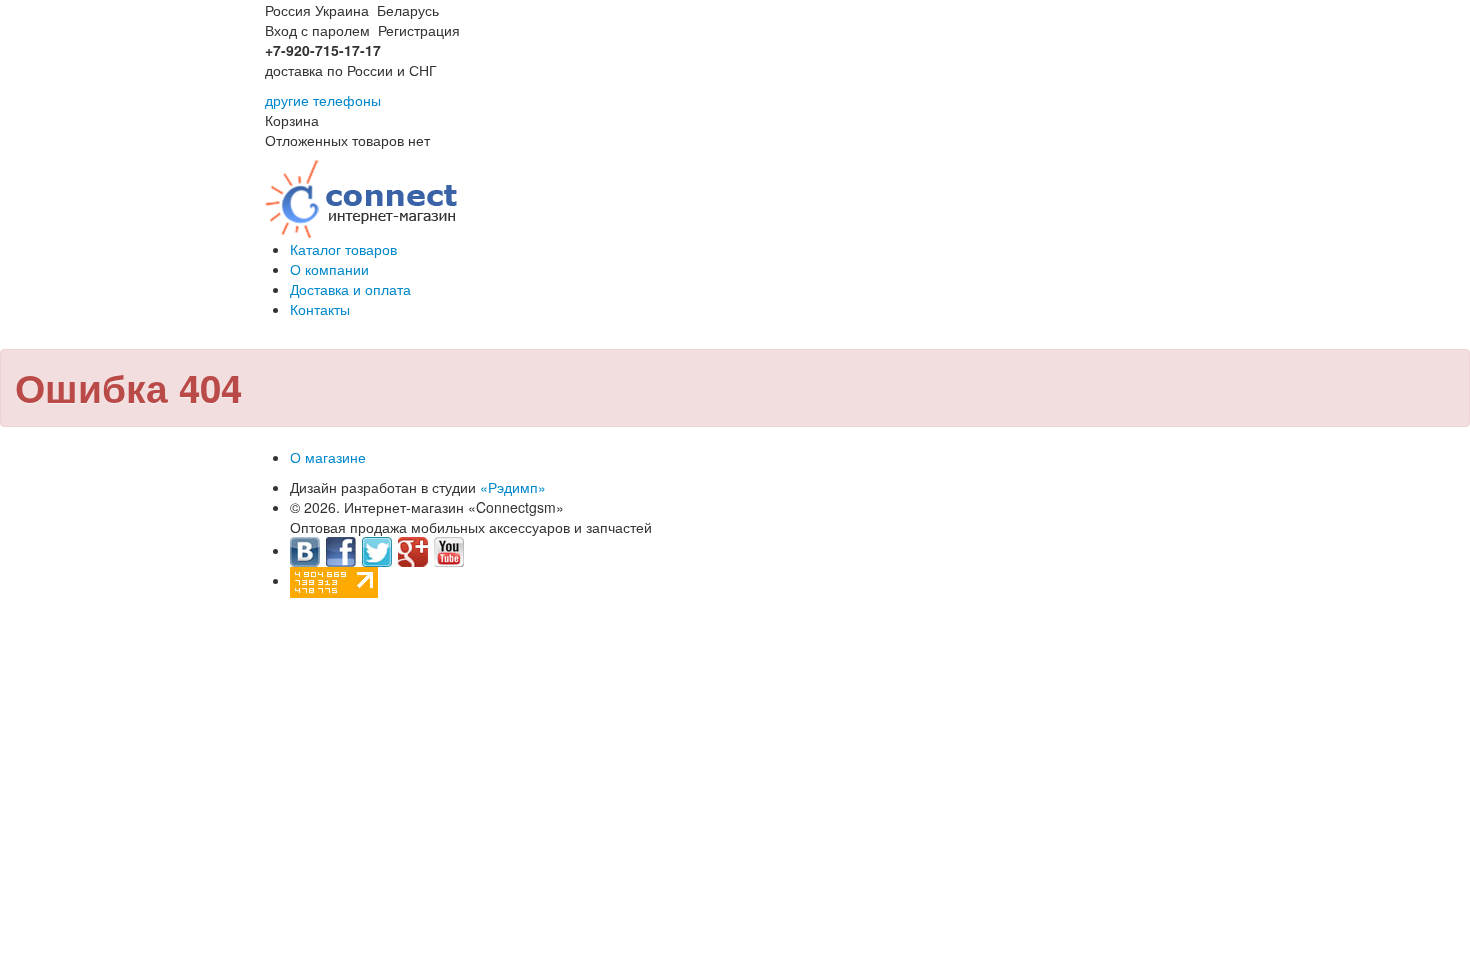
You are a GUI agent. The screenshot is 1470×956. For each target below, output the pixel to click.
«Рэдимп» (513, 487)
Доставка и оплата (350, 289)
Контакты (320, 309)
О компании (329, 269)
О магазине (328, 457)
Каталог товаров (343, 249)
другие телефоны (323, 100)
